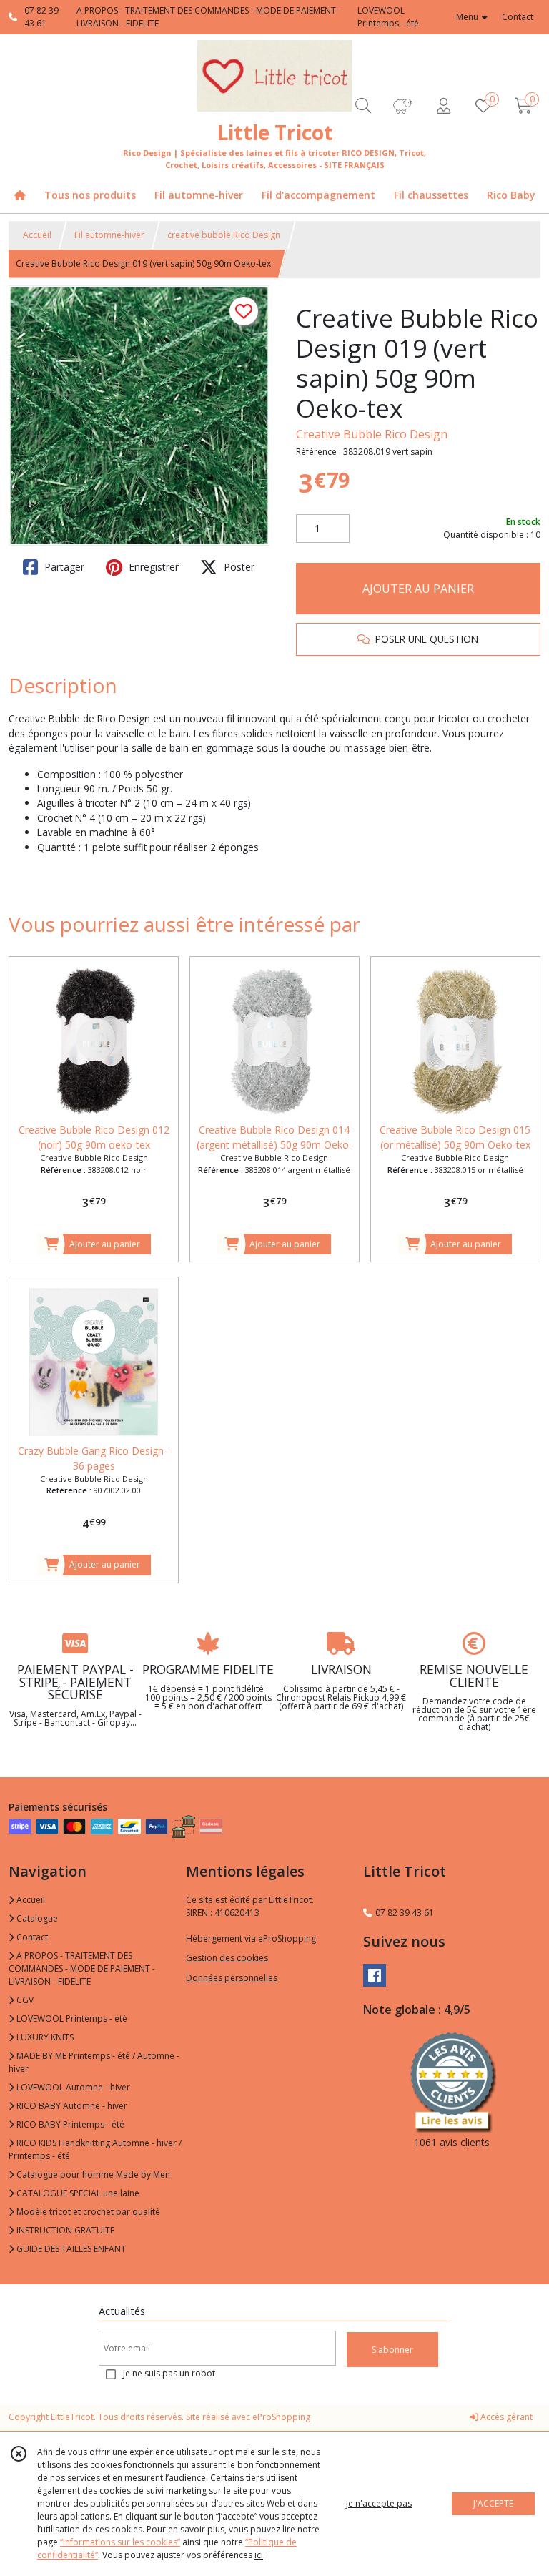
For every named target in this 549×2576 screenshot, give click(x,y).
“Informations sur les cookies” (120, 2542)
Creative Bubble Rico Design (372, 434)
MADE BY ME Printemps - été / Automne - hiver (94, 2062)
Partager (63, 567)
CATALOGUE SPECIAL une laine (77, 2193)
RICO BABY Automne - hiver (71, 2106)
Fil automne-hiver (109, 235)
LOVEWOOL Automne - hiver (72, 2087)
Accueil (37, 235)
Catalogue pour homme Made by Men (92, 2174)
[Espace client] (443, 105)
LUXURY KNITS (44, 2037)
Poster (238, 567)
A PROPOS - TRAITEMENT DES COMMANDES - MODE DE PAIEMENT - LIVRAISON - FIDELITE (82, 1968)
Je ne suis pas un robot (169, 2373)
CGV (24, 2000)
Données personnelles (232, 1978)
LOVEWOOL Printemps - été (71, 2019)
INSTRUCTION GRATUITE (64, 2230)
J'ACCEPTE (493, 2503)
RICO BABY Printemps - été (69, 2124)
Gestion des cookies (227, 1958)
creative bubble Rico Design (224, 235)
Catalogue (36, 1918)
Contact (518, 17)
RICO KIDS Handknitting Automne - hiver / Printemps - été (95, 2149)
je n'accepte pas (379, 2503)
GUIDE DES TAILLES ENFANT (70, 2249)
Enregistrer (152, 567)
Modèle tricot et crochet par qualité (87, 2212)
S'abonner (392, 2350)
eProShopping (281, 2417)
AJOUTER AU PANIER (418, 589)
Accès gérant (505, 2417)
